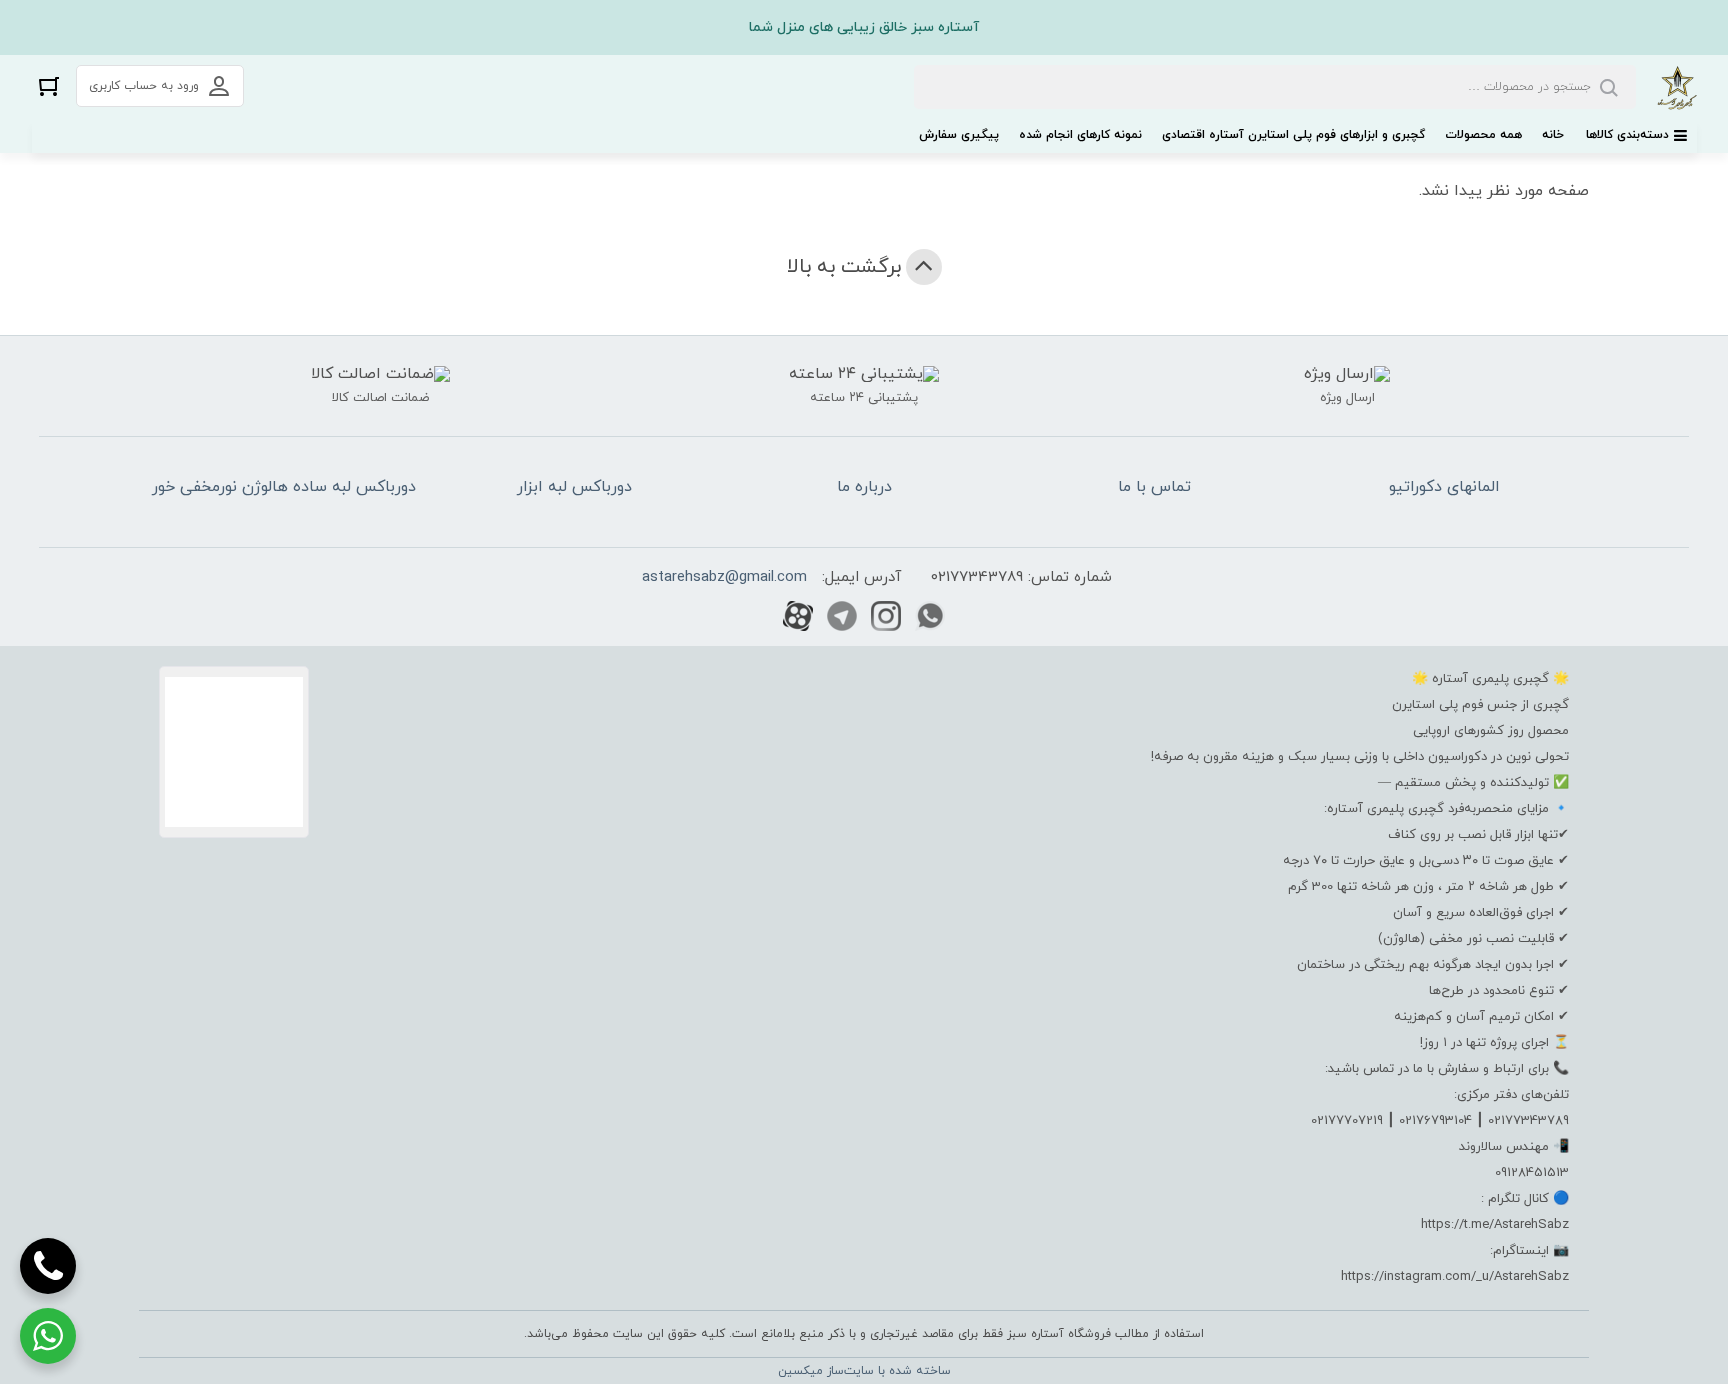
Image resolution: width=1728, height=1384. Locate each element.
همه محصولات (1483, 135)
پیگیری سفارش (959, 135)
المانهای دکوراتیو (1444, 487)
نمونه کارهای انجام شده (1080, 135)
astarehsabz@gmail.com (724, 577)
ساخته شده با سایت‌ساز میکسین (864, 1371)
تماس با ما (1154, 487)
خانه (1553, 135)
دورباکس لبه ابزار (574, 487)
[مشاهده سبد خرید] (49, 85)
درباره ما (864, 487)
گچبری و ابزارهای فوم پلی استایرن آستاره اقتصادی (1293, 135)
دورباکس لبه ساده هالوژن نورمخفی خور (284, 487)
